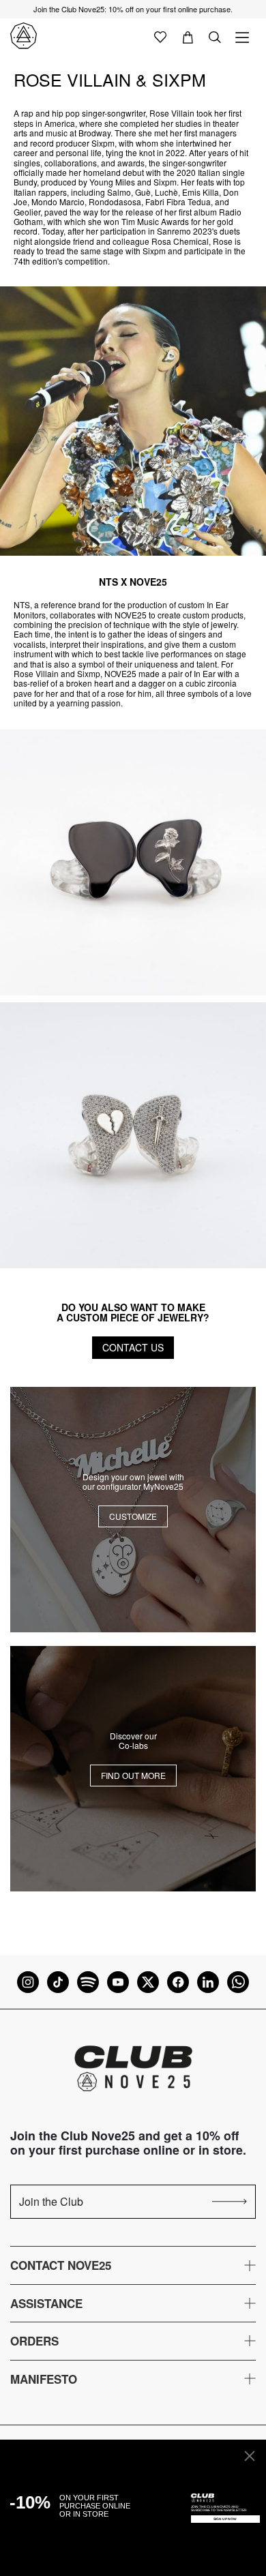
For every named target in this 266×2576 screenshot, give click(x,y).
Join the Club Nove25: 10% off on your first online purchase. (133, 9)
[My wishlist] (160, 36)
